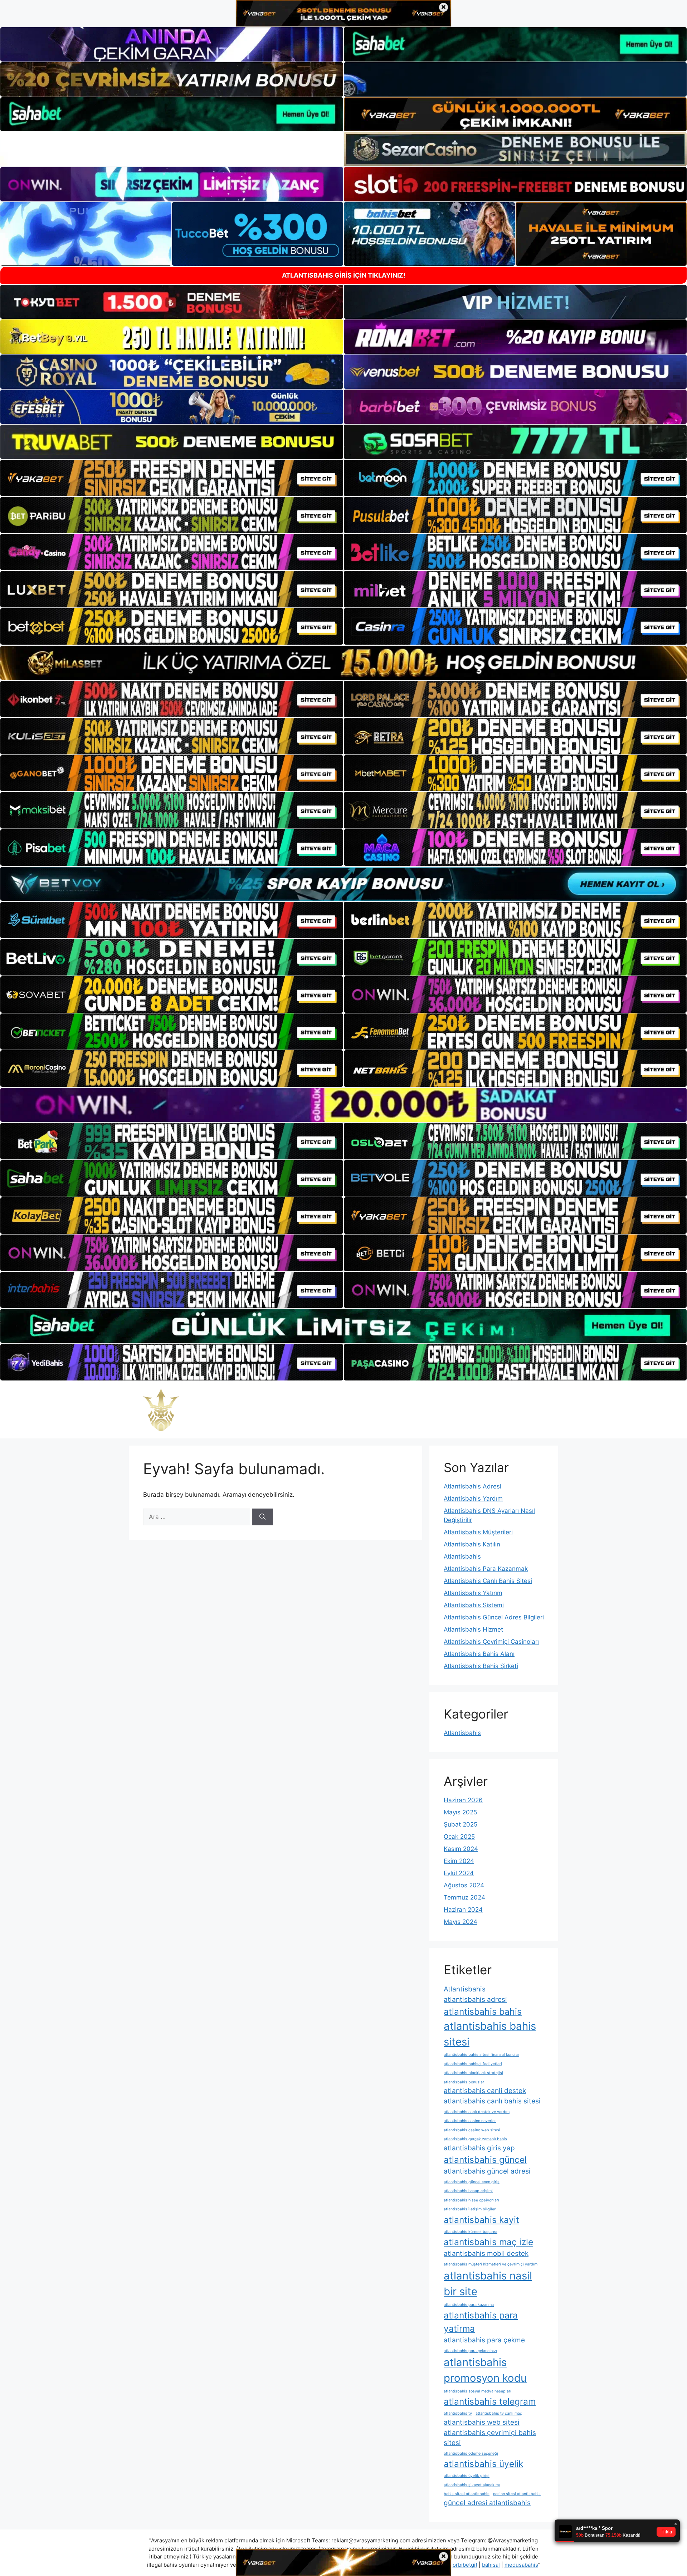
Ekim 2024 (459, 1861)
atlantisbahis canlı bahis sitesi (492, 2101)
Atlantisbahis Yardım (473, 1499)
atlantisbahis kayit (481, 2220)
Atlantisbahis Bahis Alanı (479, 1654)
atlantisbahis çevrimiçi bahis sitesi (490, 2438)
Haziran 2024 (463, 1910)
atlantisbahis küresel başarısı (471, 2232)
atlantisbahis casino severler (470, 2121)
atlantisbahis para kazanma (469, 2305)
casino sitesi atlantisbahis (517, 2494)
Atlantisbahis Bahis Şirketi (481, 1666)
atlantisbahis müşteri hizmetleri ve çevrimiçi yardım (491, 2264)
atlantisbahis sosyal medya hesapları (478, 2391)
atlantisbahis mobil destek (486, 2254)
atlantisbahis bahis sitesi (490, 2034)
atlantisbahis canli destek (485, 2091)
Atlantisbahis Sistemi (474, 1605)
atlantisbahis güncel (485, 2160)
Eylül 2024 (459, 1873)
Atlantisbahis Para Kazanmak (486, 1569)
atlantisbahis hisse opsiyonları (471, 2200)
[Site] (172, 478)
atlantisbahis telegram (490, 2401)
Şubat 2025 (461, 1824)
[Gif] (343, 663)
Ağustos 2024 (464, 1885)
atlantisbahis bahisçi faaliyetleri (473, 2064)
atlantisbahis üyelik (483, 2464)
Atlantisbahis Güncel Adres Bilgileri (494, 1617)
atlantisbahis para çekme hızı (470, 2351)
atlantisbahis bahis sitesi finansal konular (481, 2055)
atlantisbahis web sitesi (482, 2422)
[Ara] (262, 1517)
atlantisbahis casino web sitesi (472, 2130)
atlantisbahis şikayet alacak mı (472, 2485)
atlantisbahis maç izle (488, 2242)
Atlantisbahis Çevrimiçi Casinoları (491, 1642)
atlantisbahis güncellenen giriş (472, 2182)
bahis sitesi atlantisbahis (467, 2494)
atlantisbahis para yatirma (481, 2322)
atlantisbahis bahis (483, 2012)
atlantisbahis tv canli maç (499, 2413)
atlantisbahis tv (458, 2413)
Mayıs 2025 (460, 1812)
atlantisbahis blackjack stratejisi (473, 2073)
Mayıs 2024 (461, 1922)
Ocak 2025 (459, 1837)
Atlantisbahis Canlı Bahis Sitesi (488, 1581)
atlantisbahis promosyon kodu (485, 2370)
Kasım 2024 (461, 1849)
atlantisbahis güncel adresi (487, 2171)
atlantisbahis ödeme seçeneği (471, 2453)
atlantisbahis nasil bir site (488, 2284)
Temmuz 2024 (464, 1897)
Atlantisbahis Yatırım (473, 1593)
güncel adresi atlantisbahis (487, 2503)
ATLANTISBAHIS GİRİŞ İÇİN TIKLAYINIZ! (344, 275)
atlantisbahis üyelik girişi (467, 2476)
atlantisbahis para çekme (484, 2340)
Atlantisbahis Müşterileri (478, 1532)
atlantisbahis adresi (475, 2000)
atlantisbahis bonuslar (464, 2082)
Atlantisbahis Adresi (472, 1486)
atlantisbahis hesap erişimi (468, 2191)
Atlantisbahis (462, 1556)
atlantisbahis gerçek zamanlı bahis (475, 2139)
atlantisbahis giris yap (479, 2148)
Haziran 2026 (463, 1800)
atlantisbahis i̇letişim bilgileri (470, 2209)
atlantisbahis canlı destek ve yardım (477, 2112)
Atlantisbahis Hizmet (473, 1629)
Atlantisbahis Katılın (472, 1544)
